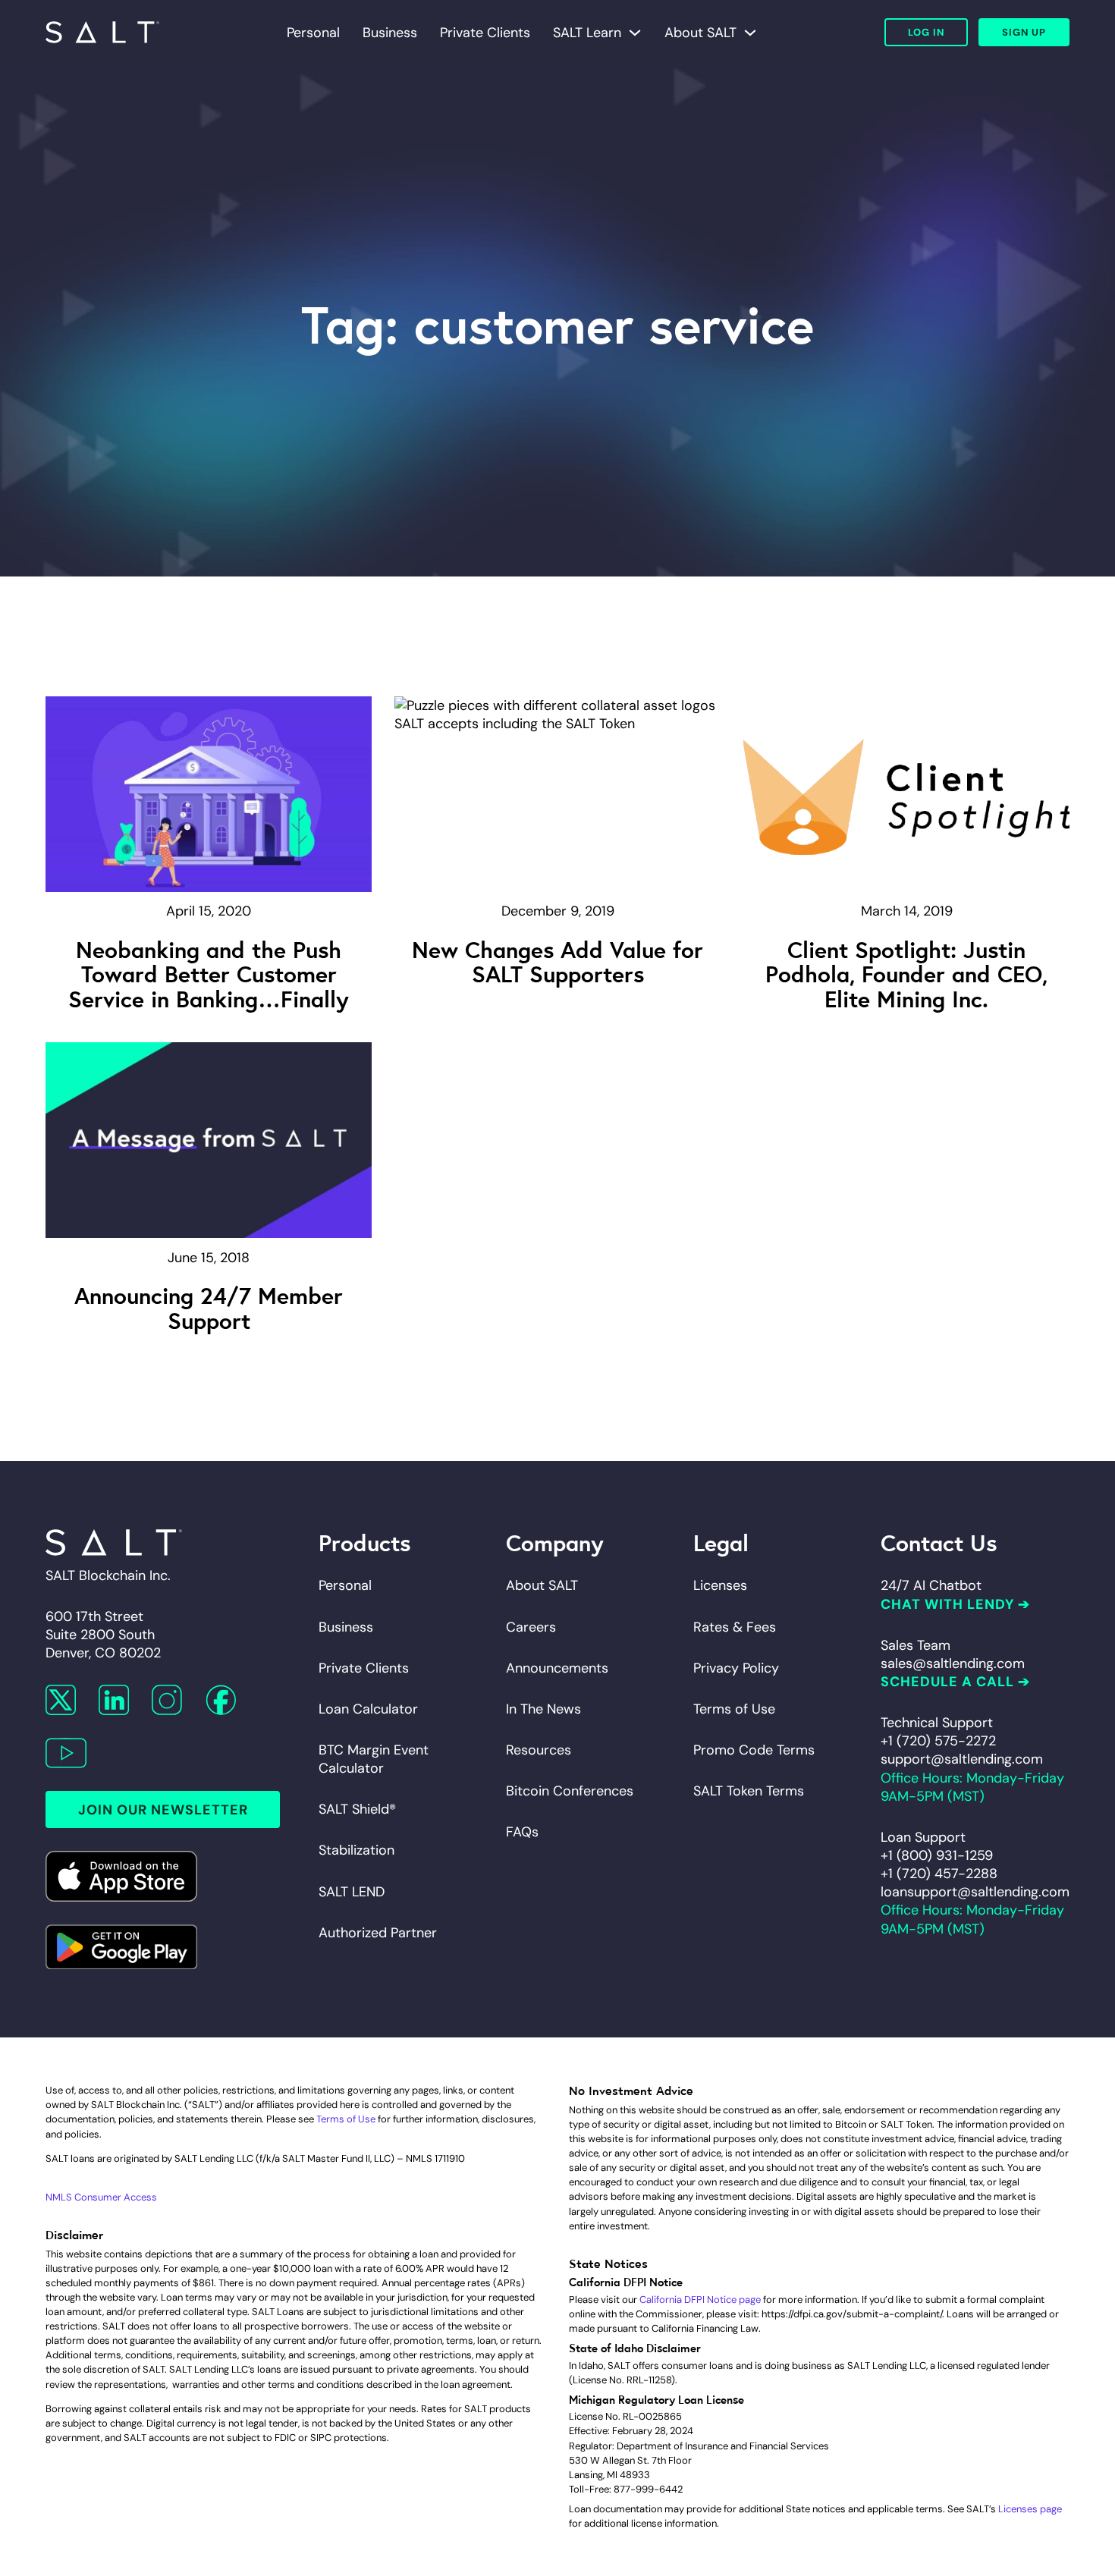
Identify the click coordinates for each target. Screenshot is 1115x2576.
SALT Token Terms (749, 1791)
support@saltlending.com (962, 1759)
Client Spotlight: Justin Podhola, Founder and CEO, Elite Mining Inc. (906, 973)
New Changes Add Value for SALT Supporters (557, 960)
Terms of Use (734, 1709)
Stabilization (356, 1850)
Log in (926, 32)
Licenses (720, 1585)
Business (390, 33)
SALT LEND (352, 1892)
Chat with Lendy (947, 1604)
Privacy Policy (736, 1668)
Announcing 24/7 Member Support (209, 1306)
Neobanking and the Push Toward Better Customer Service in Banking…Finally (209, 973)
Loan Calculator (368, 1709)
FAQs (522, 1832)
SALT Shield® (357, 1809)
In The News (543, 1709)
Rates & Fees (735, 1627)
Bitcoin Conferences (570, 1791)
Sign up (1024, 32)
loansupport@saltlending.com (975, 1892)
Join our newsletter (163, 1810)
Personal (313, 33)
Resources (539, 1750)
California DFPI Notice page (700, 2300)
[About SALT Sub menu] (750, 33)
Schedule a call (947, 1682)
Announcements (557, 1668)
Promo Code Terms (754, 1750)
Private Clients (485, 33)
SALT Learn (587, 33)
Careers (531, 1627)
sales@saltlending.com (953, 1663)
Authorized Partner (378, 1933)
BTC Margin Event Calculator (374, 1759)
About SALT (700, 33)
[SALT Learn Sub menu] (635, 33)
